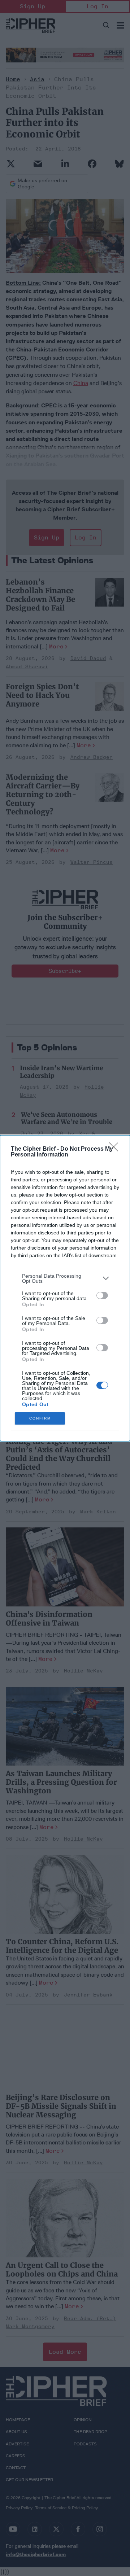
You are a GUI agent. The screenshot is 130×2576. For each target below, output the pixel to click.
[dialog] (65, 1288)
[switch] (102, 1295)
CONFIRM (40, 1418)
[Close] (116, 1149)
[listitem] (65, 1278)
